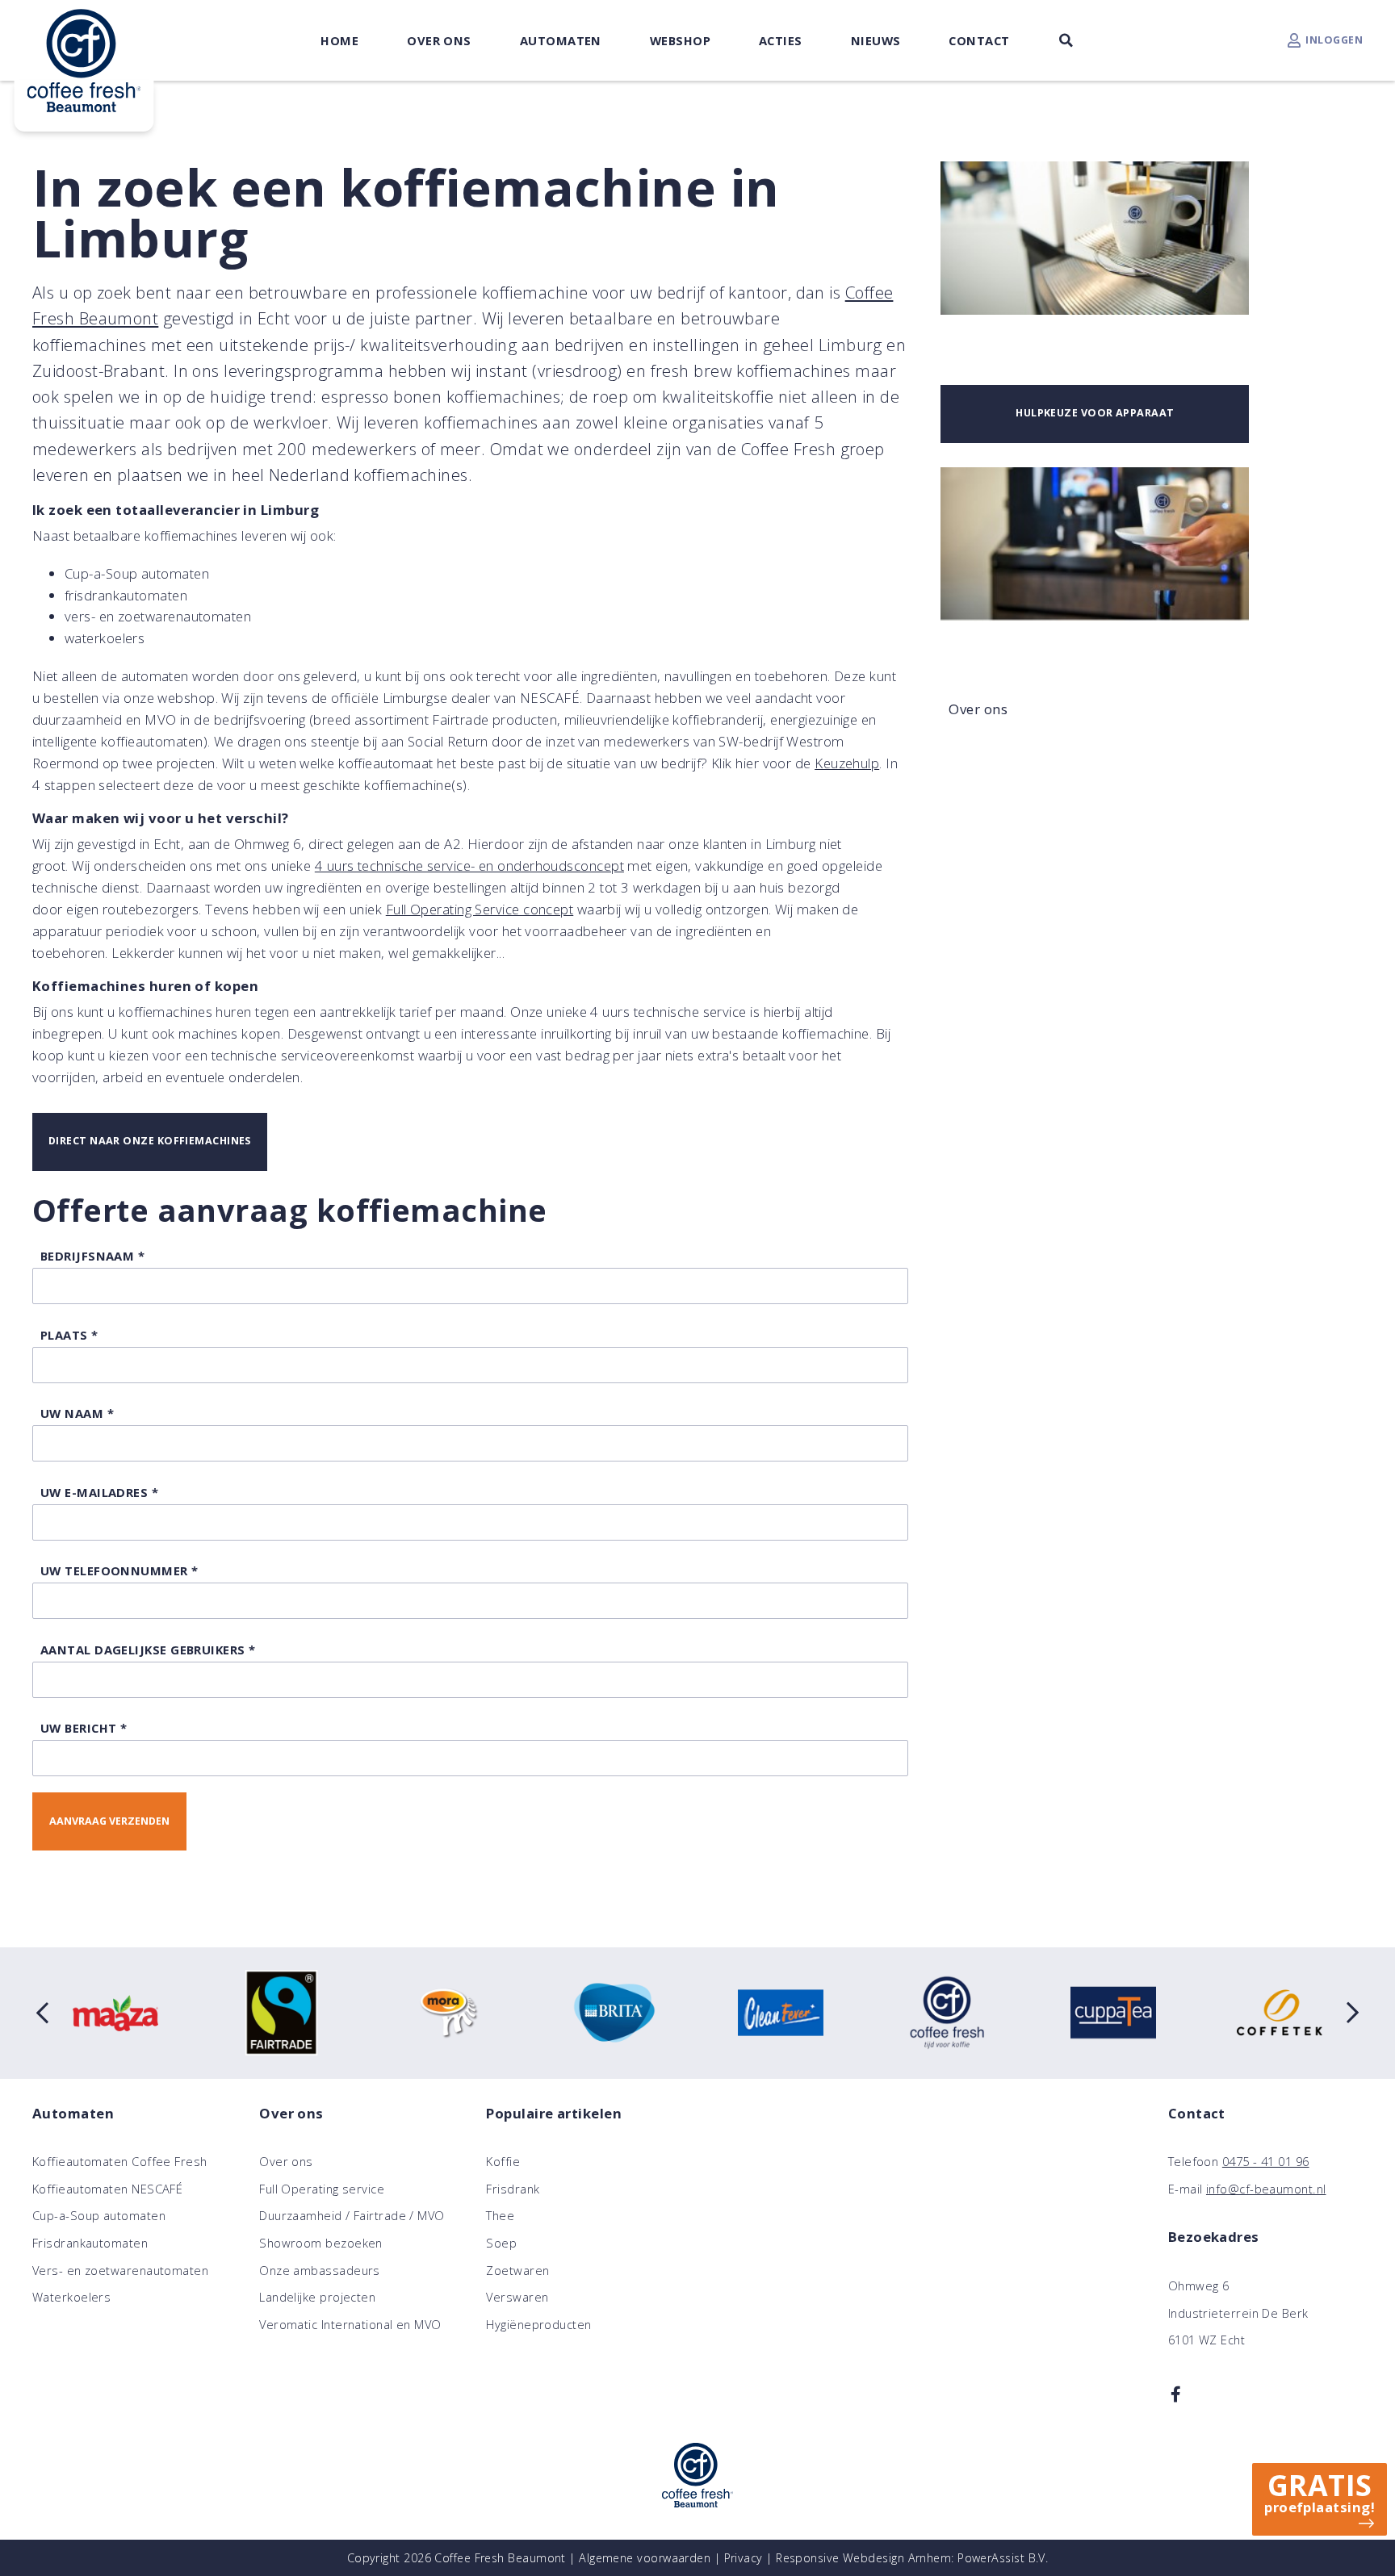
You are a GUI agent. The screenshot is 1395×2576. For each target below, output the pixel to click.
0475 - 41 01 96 (1266, 2161)
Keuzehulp (847, 763)
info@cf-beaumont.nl (1266, 2189)
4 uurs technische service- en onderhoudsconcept (469, 866)
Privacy (744, 2558)
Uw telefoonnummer (119, 1570)
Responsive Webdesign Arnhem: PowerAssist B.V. (912, 2558)
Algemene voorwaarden (645, 2558)
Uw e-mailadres (99, 1492)
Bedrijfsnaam (92, 1256)
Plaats (69, 1335)
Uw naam (77, 1413)
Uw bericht (84, 1728)
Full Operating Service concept (480, 909)
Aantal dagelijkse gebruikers (148, 1650)
